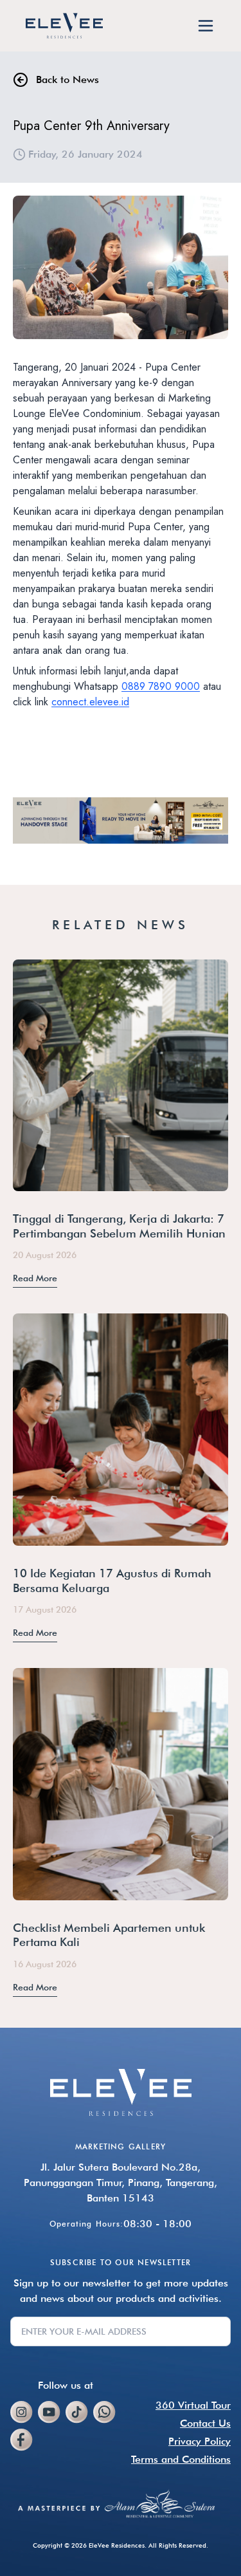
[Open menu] (206, 26)
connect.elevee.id (90, 702)
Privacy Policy (200, 2441)
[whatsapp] (104, 2412)
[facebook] (24, 2440)
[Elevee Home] (64, 26)
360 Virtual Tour (193, 2405)
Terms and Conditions (181, 2459)
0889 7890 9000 (161, 686)
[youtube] (49, 2412)
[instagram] (22, 2412)
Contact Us (205, 2423)
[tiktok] (77, 2412)
